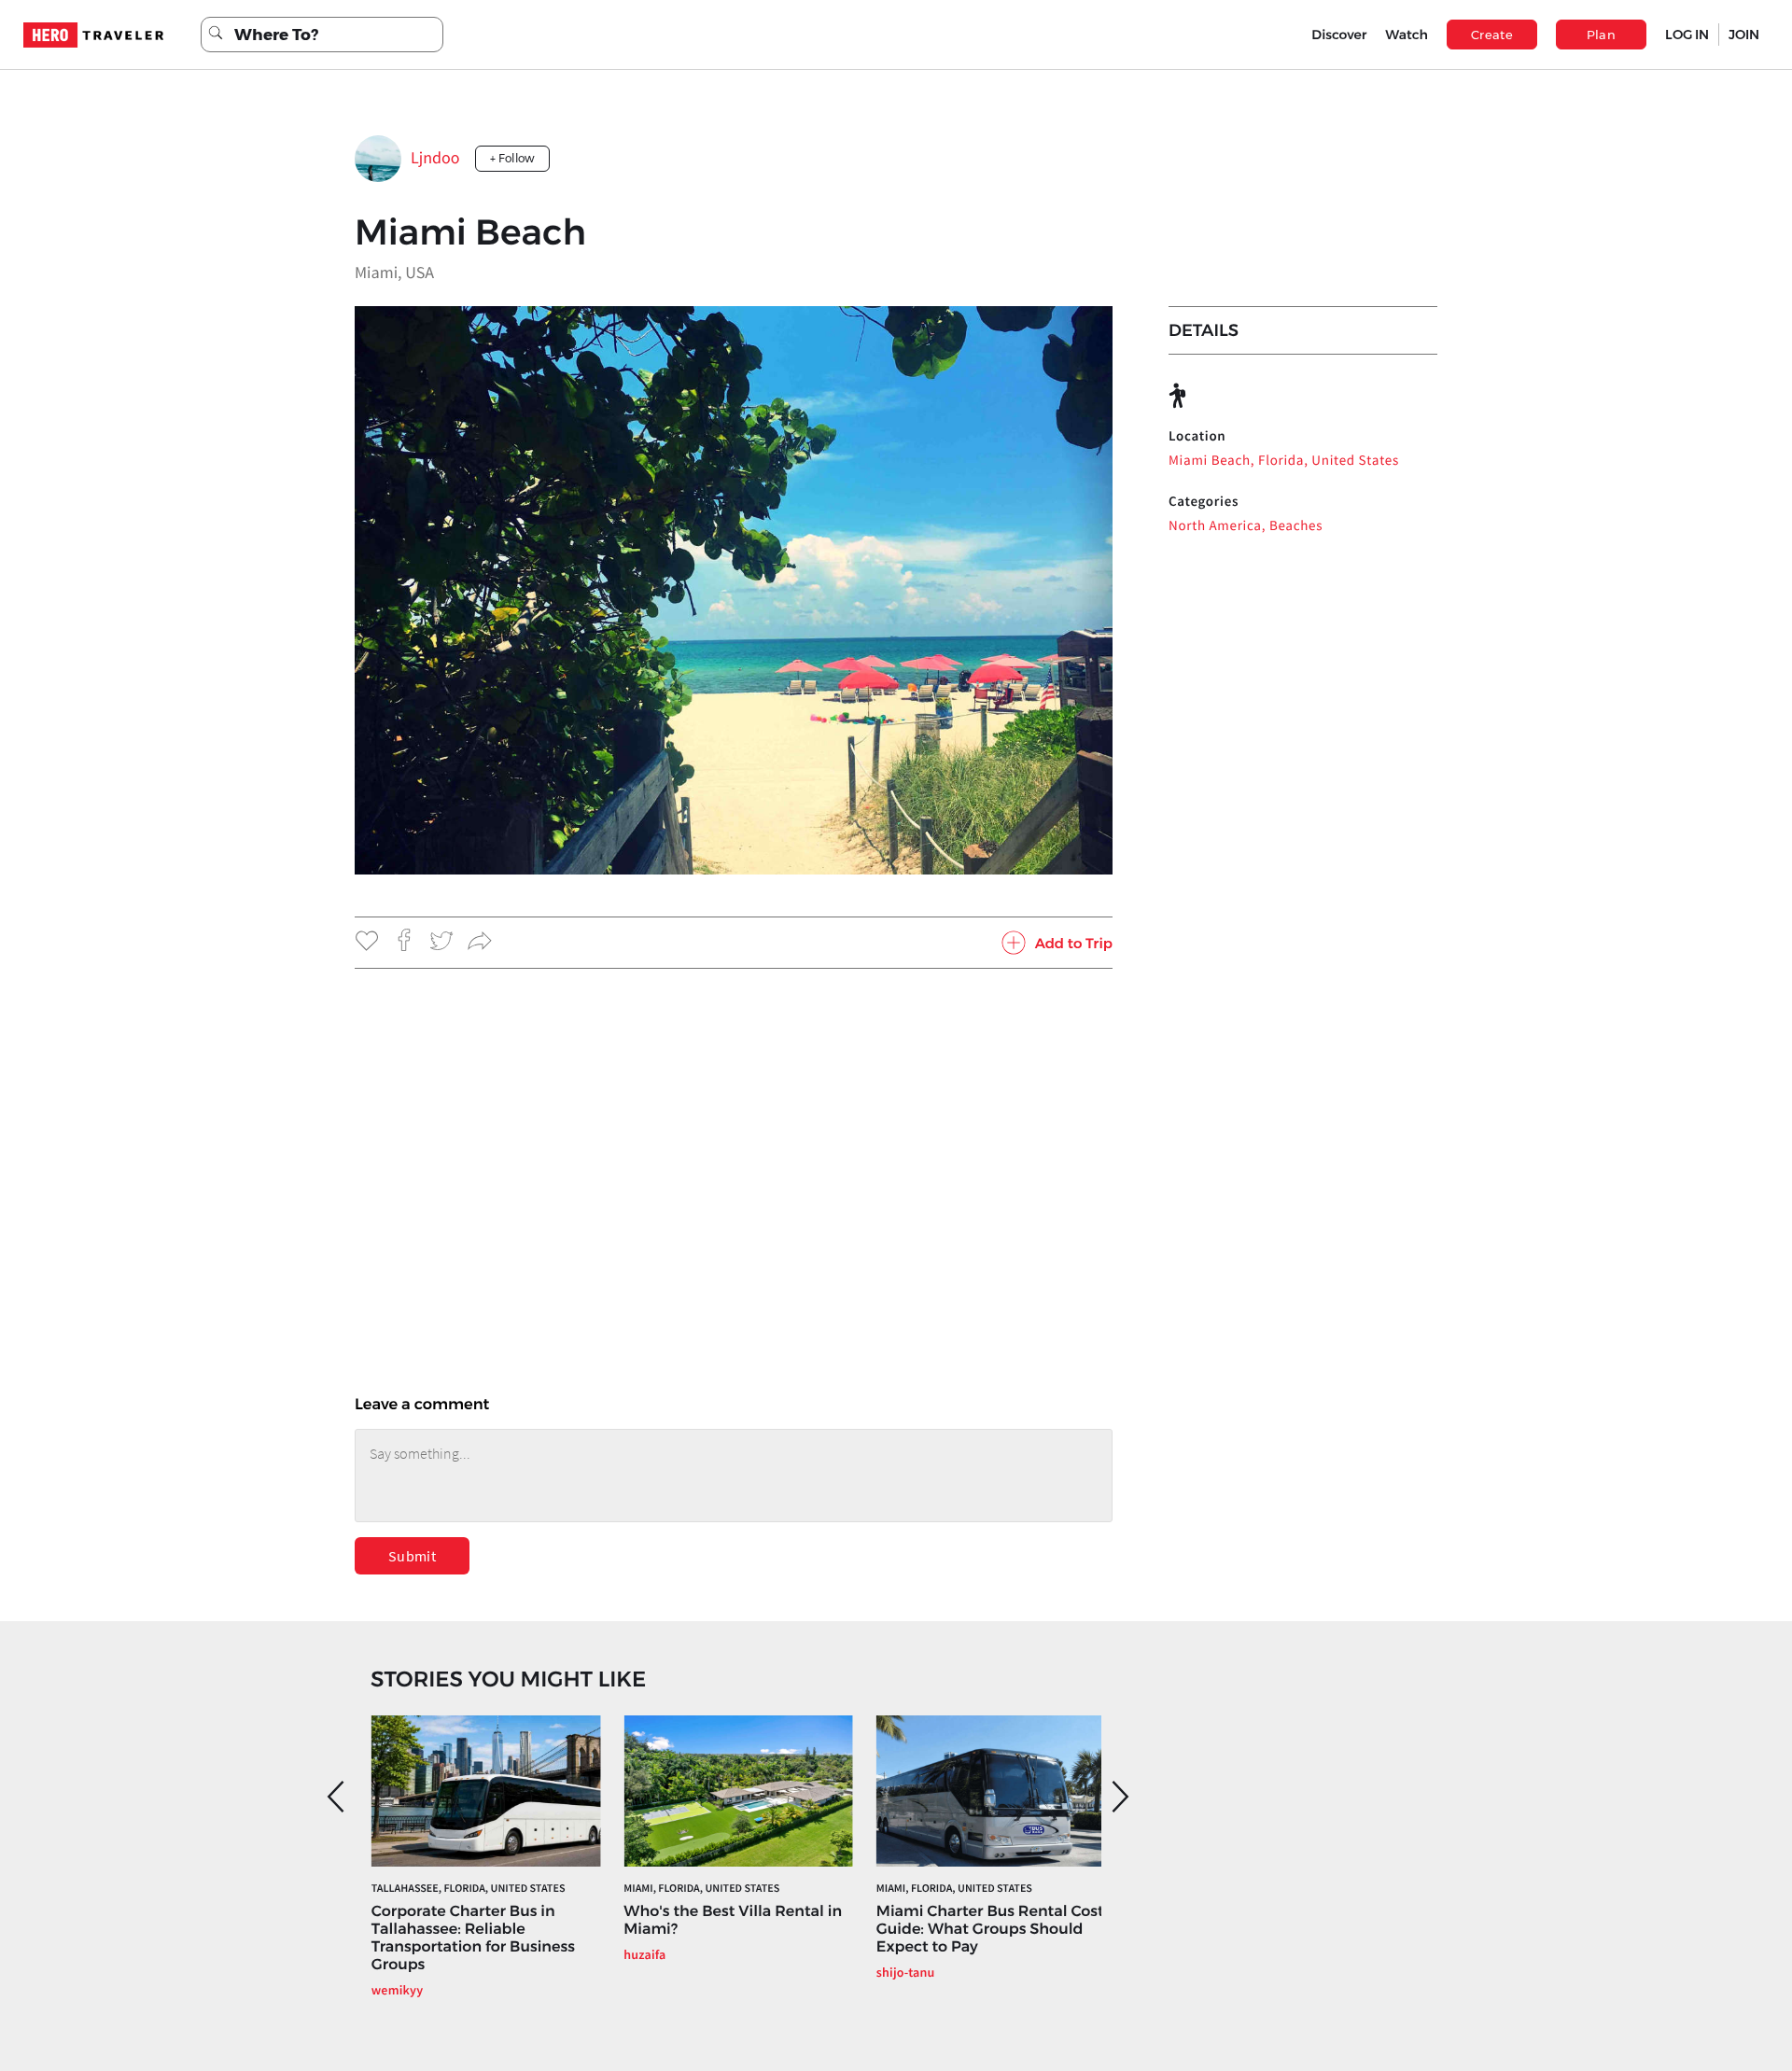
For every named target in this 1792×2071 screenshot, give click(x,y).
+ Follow (513, 158)
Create (1492, 35)
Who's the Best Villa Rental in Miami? (733, 1921)
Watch (1407, 35)
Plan (1602, 35)
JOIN (1744, 35)
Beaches (1296, 526)
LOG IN (1687, 35)
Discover (1339, 35)
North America (1215, 526)
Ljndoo (435, 157)
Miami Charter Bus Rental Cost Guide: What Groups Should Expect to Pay (990, 1930)
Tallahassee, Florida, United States (469, 1889)
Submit (412, 1556)
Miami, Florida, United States (701, 1889)
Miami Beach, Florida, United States (1284, 461)
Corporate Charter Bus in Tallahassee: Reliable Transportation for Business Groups (473, 1938)
